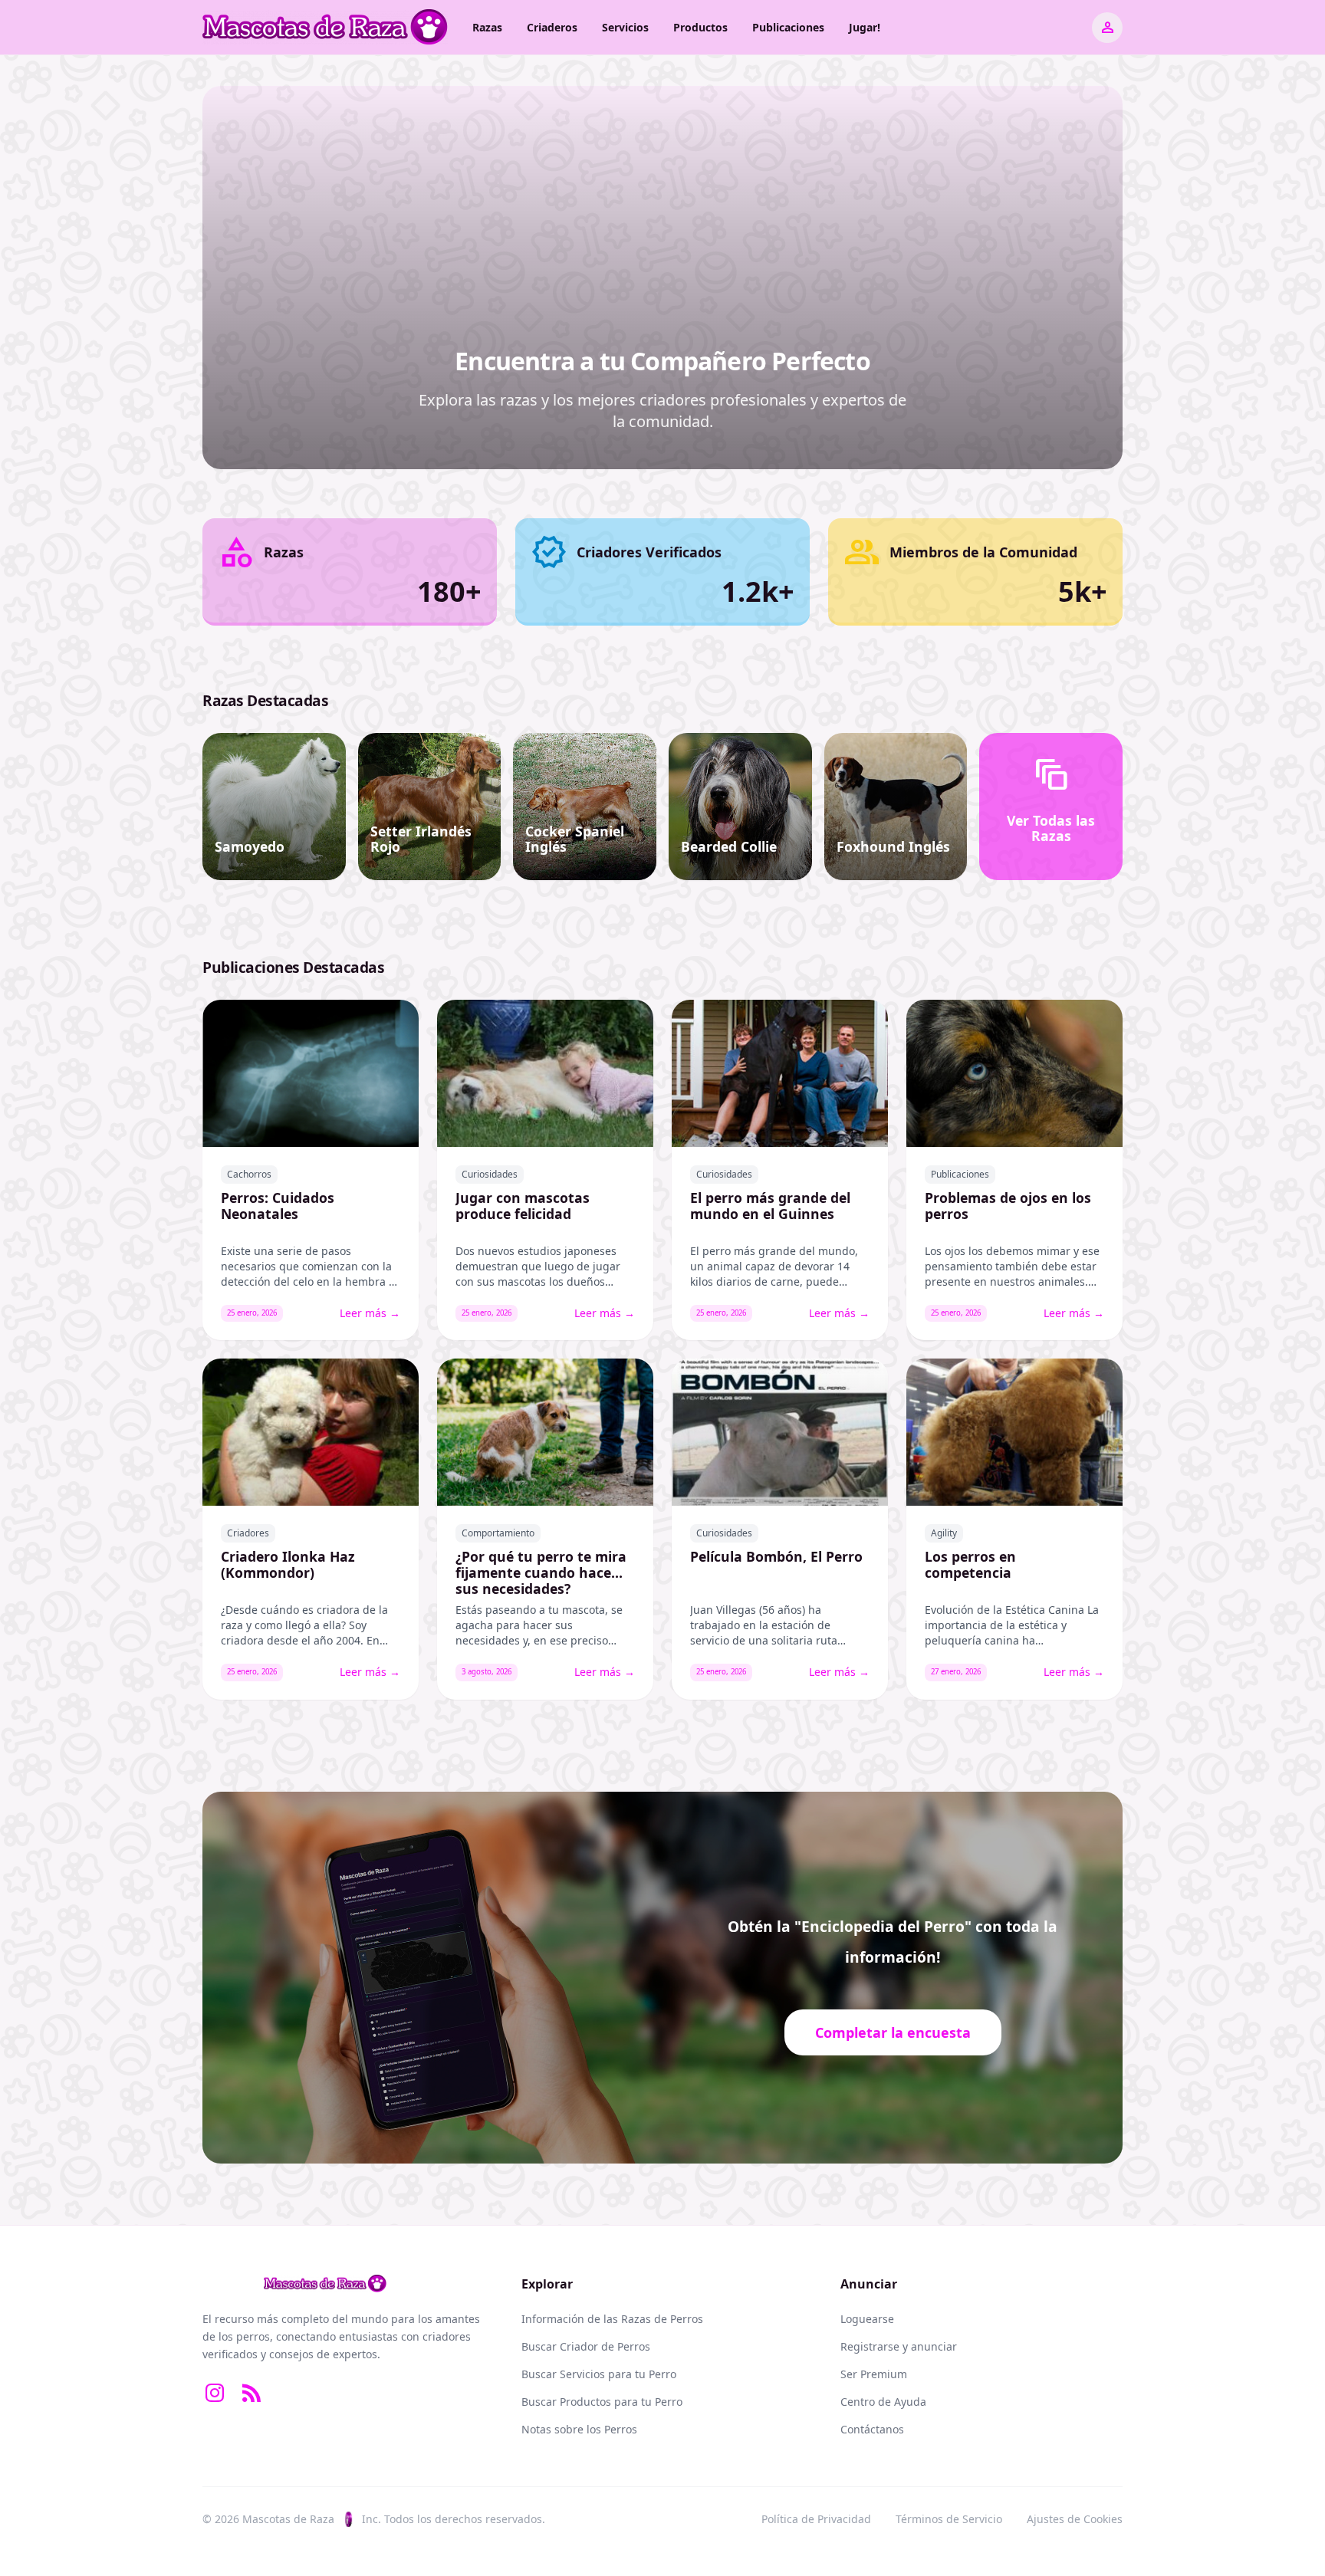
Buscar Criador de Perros (586, 2346)
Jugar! (865, 27)
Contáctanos (872, 2429)
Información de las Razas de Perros (612, 2319)
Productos (700, 27)
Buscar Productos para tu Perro (602, 2402)
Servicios (625, 27)
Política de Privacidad (816, 2519)
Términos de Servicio (949, 2519)
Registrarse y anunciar (899, 2346)
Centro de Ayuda (883, 2402)
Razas (487, 27)
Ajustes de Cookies (1075, 2519)
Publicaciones (788, 27)
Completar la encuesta (893, 2032)
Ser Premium (874, 2374)
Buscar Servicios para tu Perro (599, 2374)
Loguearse (867, 2319)
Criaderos (552, 27)
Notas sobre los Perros (579, 2429)
